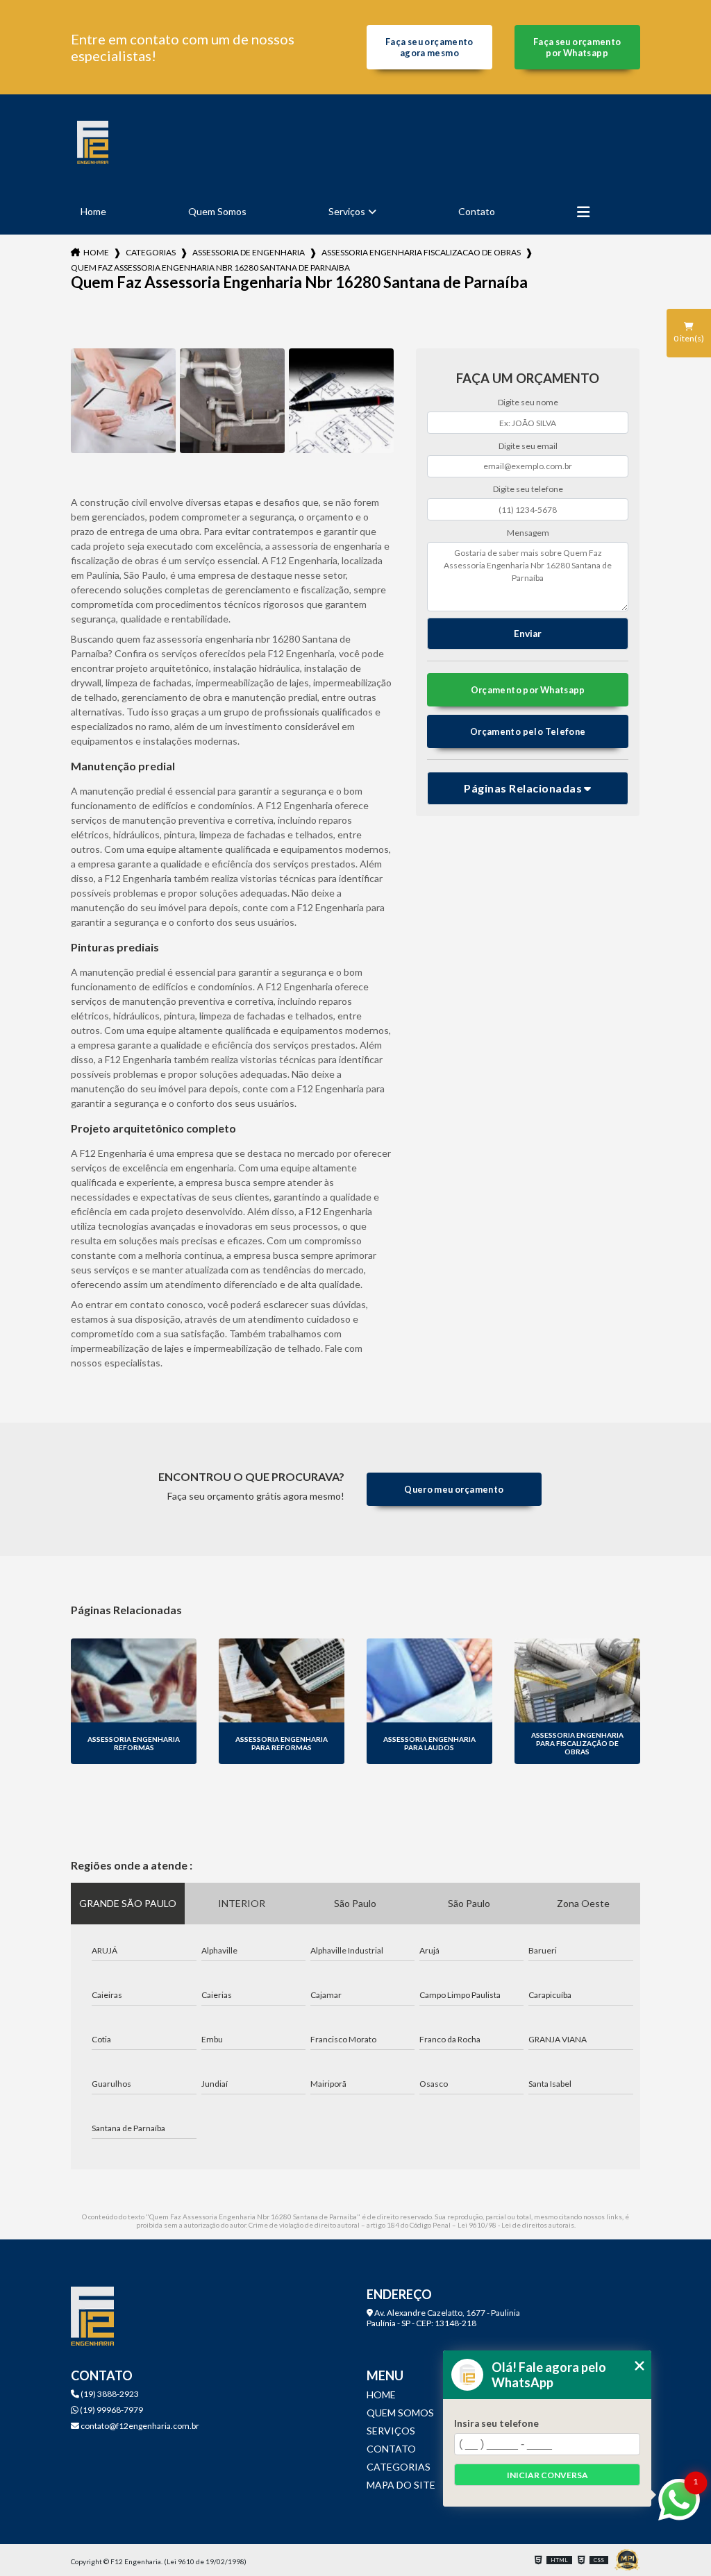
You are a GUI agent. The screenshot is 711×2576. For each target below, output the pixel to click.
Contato (477, 211)
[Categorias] (583, 212)
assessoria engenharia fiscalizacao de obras (421, 252)
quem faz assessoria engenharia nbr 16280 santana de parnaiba (210, 268)
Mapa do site (401, 2485)
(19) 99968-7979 (111, 2410)
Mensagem (528, 533)
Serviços (347, 211)
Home (93, 211)
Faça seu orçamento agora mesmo (429, 47)
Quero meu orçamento (454, 1489)
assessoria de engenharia (249, 252)
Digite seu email (528, 446)
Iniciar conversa (547, 2475)
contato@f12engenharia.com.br (139, 2426)
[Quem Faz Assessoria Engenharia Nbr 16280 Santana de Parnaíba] (123, 401)
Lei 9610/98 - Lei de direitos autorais (516, 2225)
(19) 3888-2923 (109, 2394)
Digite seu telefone (528, 489)
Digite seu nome (528, 402)
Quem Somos (217, 211)
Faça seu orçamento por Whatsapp (577, 47)
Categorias (151, 252)
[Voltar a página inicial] (92, 142)
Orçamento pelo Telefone (528, 731)
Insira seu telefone (496, 2423)
